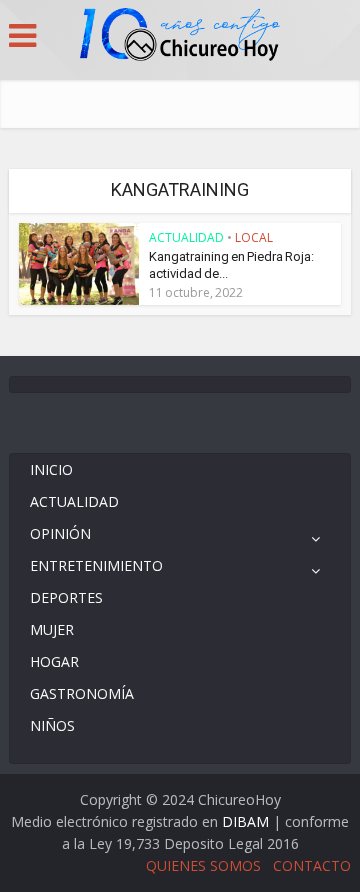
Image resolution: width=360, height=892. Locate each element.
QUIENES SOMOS (203, 865)
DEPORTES (66, 597)
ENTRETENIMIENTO (96, 565)
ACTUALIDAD (186, 237)
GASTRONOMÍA (82, 693)
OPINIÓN (60, 533)
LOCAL (254, 237)
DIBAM (245, 821)
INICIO (51, 469)
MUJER (52, 629)
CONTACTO (312, 865)
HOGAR (54, 661)
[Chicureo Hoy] (180, 37)
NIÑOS (52, 725)
